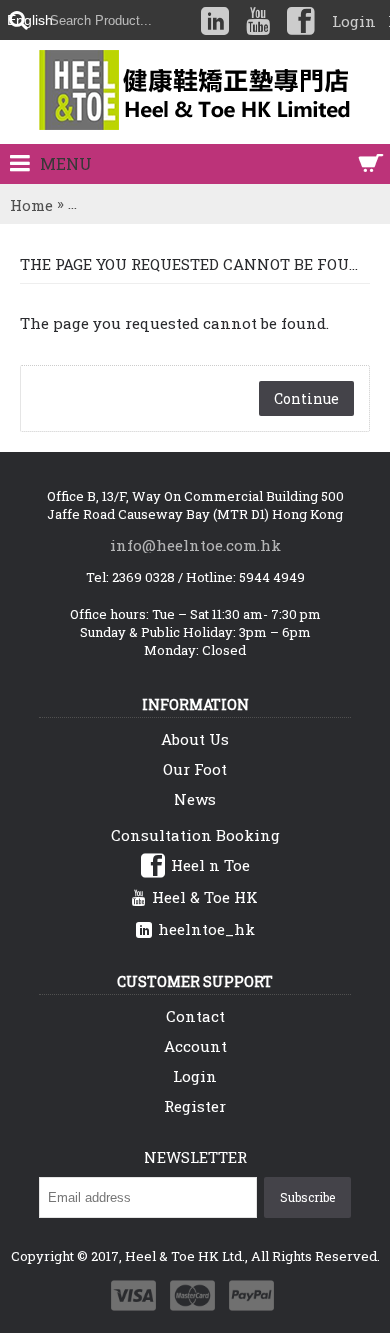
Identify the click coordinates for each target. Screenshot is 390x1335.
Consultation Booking (195, 835)
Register (195, 1106)
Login (195, 1076)
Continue (306, 398)
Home (31, 205)
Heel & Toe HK (205, 897)
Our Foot (195, 769)
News (195, 799)
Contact (195, 1016)
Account (195, 1046)
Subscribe (307, 1197)
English (30, 20)
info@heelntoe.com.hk (195, 545)
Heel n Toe (210, 865)
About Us (195, 739)
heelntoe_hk (206, 929)
